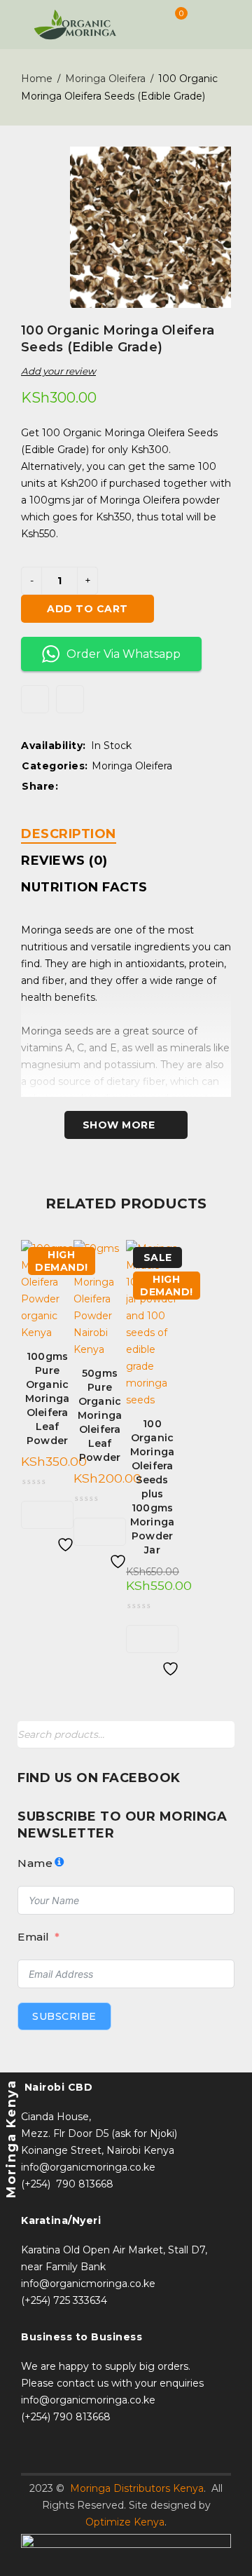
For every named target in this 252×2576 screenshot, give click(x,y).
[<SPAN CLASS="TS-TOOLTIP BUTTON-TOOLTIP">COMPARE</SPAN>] (70, 699)
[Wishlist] (35, 699)
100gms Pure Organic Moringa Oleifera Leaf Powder (48, 1398)
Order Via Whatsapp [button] (124, 654)
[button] (36, 1515)
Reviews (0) (64, 861)
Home (37, 79)
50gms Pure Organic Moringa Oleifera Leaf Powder (100, 1415)
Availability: (54, 746)
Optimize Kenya (125, 2522)
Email (34, 1937)
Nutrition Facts (84, 887)
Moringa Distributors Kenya (137, 2488)
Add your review (58, 371)
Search (220, 1735)
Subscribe (64, 2016)
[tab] (69, 834)
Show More (119, 1125)
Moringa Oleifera (105, 79)
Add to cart (87, 609)
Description (69, 834)
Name (35, 1863)
